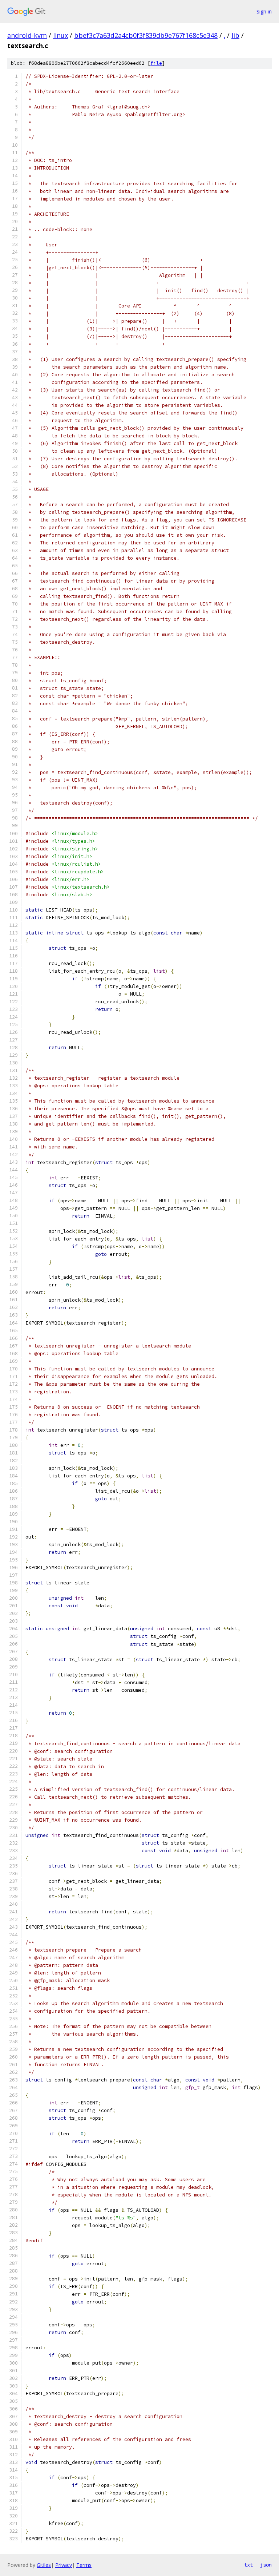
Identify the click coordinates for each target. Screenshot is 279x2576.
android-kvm (27, 35)
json (266, 2565)
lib (235, 35)
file (156, 63)
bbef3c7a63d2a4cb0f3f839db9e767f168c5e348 (146, 35)
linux (60, 35)
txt (248, 2565)
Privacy (64, 2565)
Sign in (264, 11)
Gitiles (44, 2565)
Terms (84, 2565)
